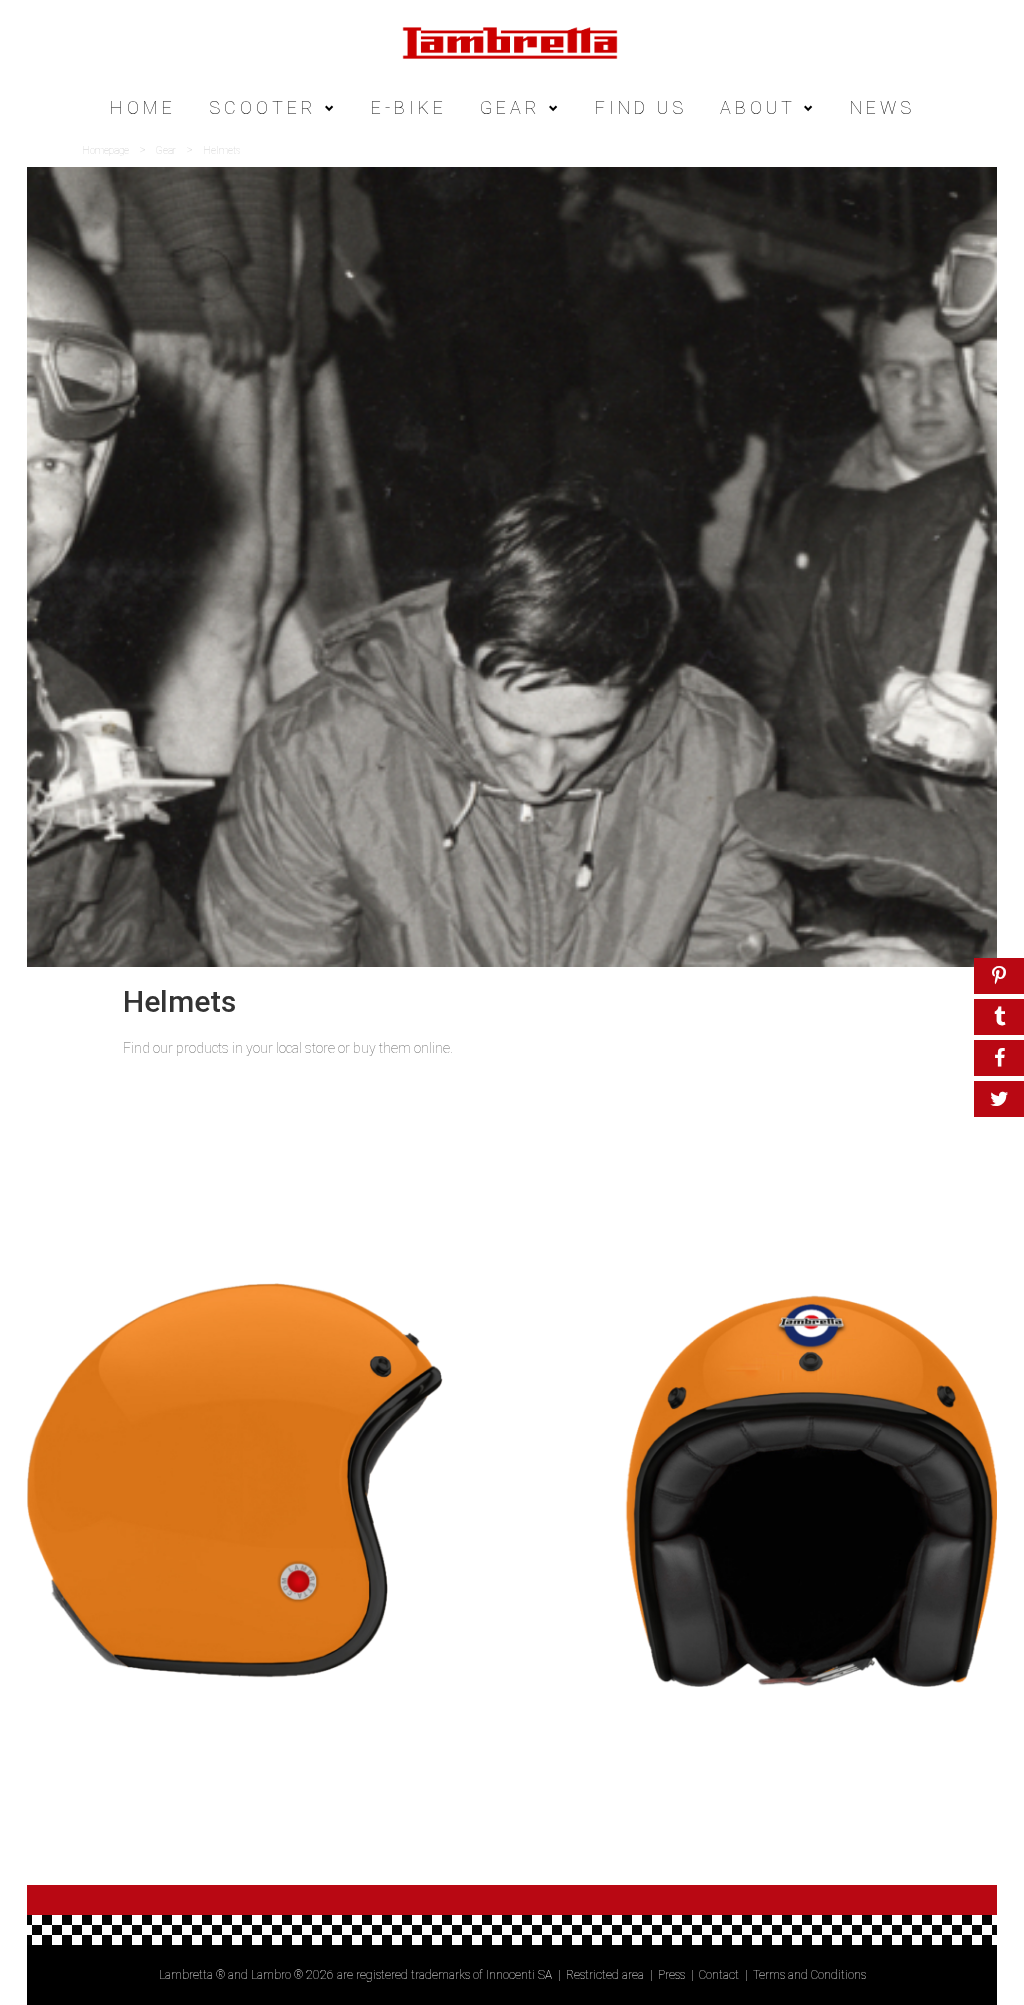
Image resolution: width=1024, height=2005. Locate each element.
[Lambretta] (512, 41)
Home (143, 107)
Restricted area (605, 1975)
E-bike (409, 107)
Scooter (263, 107)
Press (671, 1975)
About (758, 107)
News (882, 107)
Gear (510, 107)
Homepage (105, 150)
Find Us (641, 107)
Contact (719, 1975)
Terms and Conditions (809, 1975)
